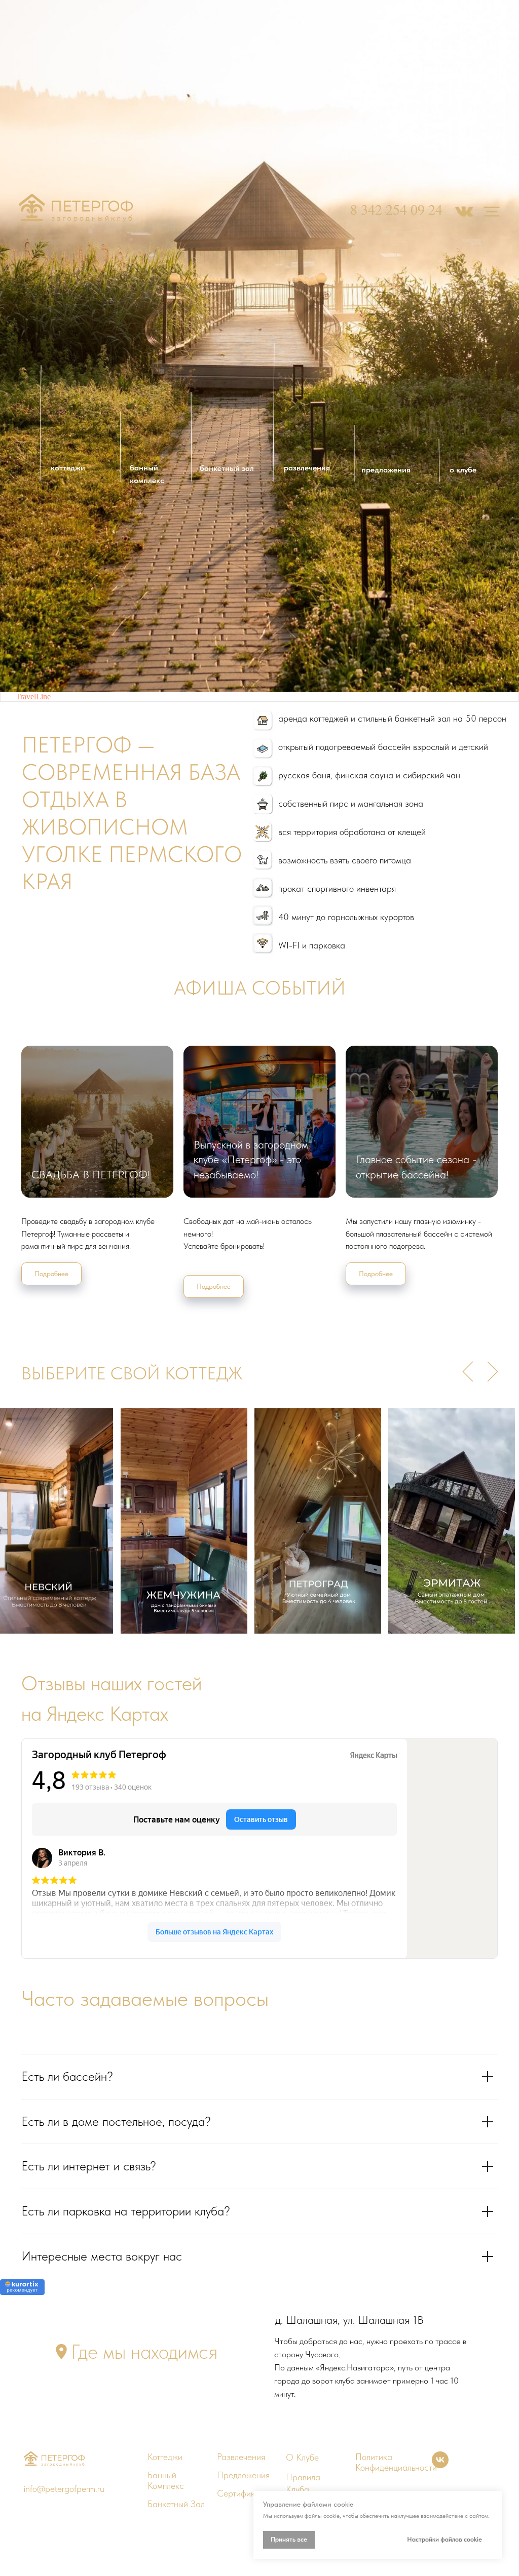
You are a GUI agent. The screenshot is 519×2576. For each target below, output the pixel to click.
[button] (61, 2352)
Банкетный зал (176, 2504)
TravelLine (33, 697)
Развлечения (241, 2457)
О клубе (302, 2457)
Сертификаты (243, 2493)
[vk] (440, 2465)
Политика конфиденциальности (396, 2462)
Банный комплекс (166, 2480)
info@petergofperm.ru (64, 2489)
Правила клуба (303, 2483)
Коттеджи (165, 2457)
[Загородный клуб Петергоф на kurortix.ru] (22, 2292)
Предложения (243, 2475)
